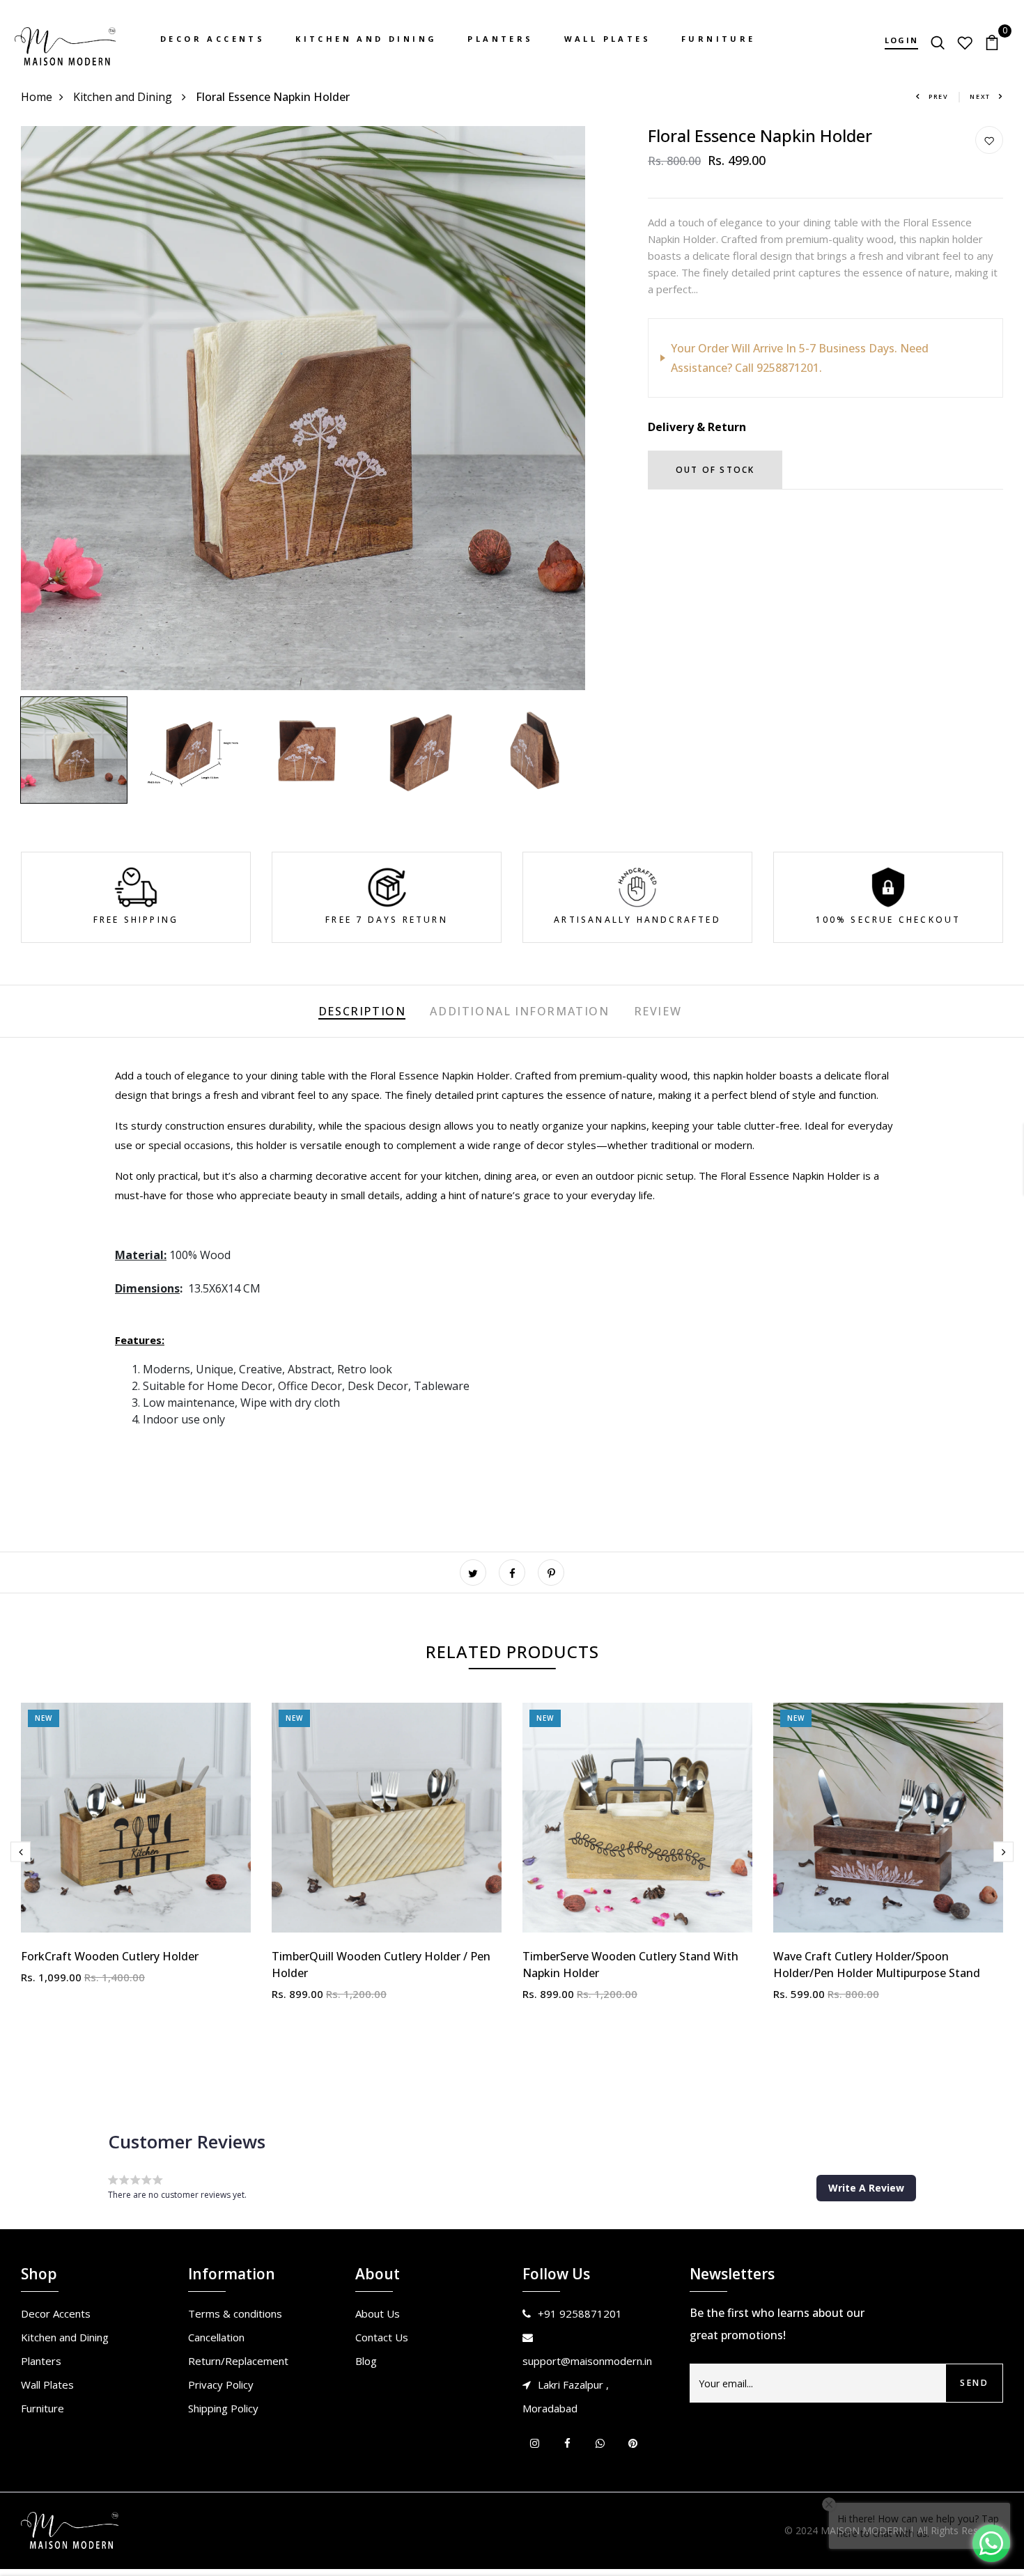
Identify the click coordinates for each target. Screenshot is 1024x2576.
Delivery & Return (697, 427)
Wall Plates (607, 39)
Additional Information (519, 1011)
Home (37, 97)
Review (658, 1011)
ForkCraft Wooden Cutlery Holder (110, 1956)
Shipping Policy (223, 2408)
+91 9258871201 (580, 2313)
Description (362, 1011)
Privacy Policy (221, 2384)
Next (980, 96)
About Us (378, 2313)
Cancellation (216, 2337)
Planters (500, 39)
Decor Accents (212, 39)
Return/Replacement (238, 2361)
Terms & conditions (235, 2313)
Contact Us (382, 2337)
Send (974, 2383)
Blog (366, 2361)
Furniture (719, 39)
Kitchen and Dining (366, 39)
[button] (866, 2188)
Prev (939, 96)
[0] (992, 41)
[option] (303, 408)
